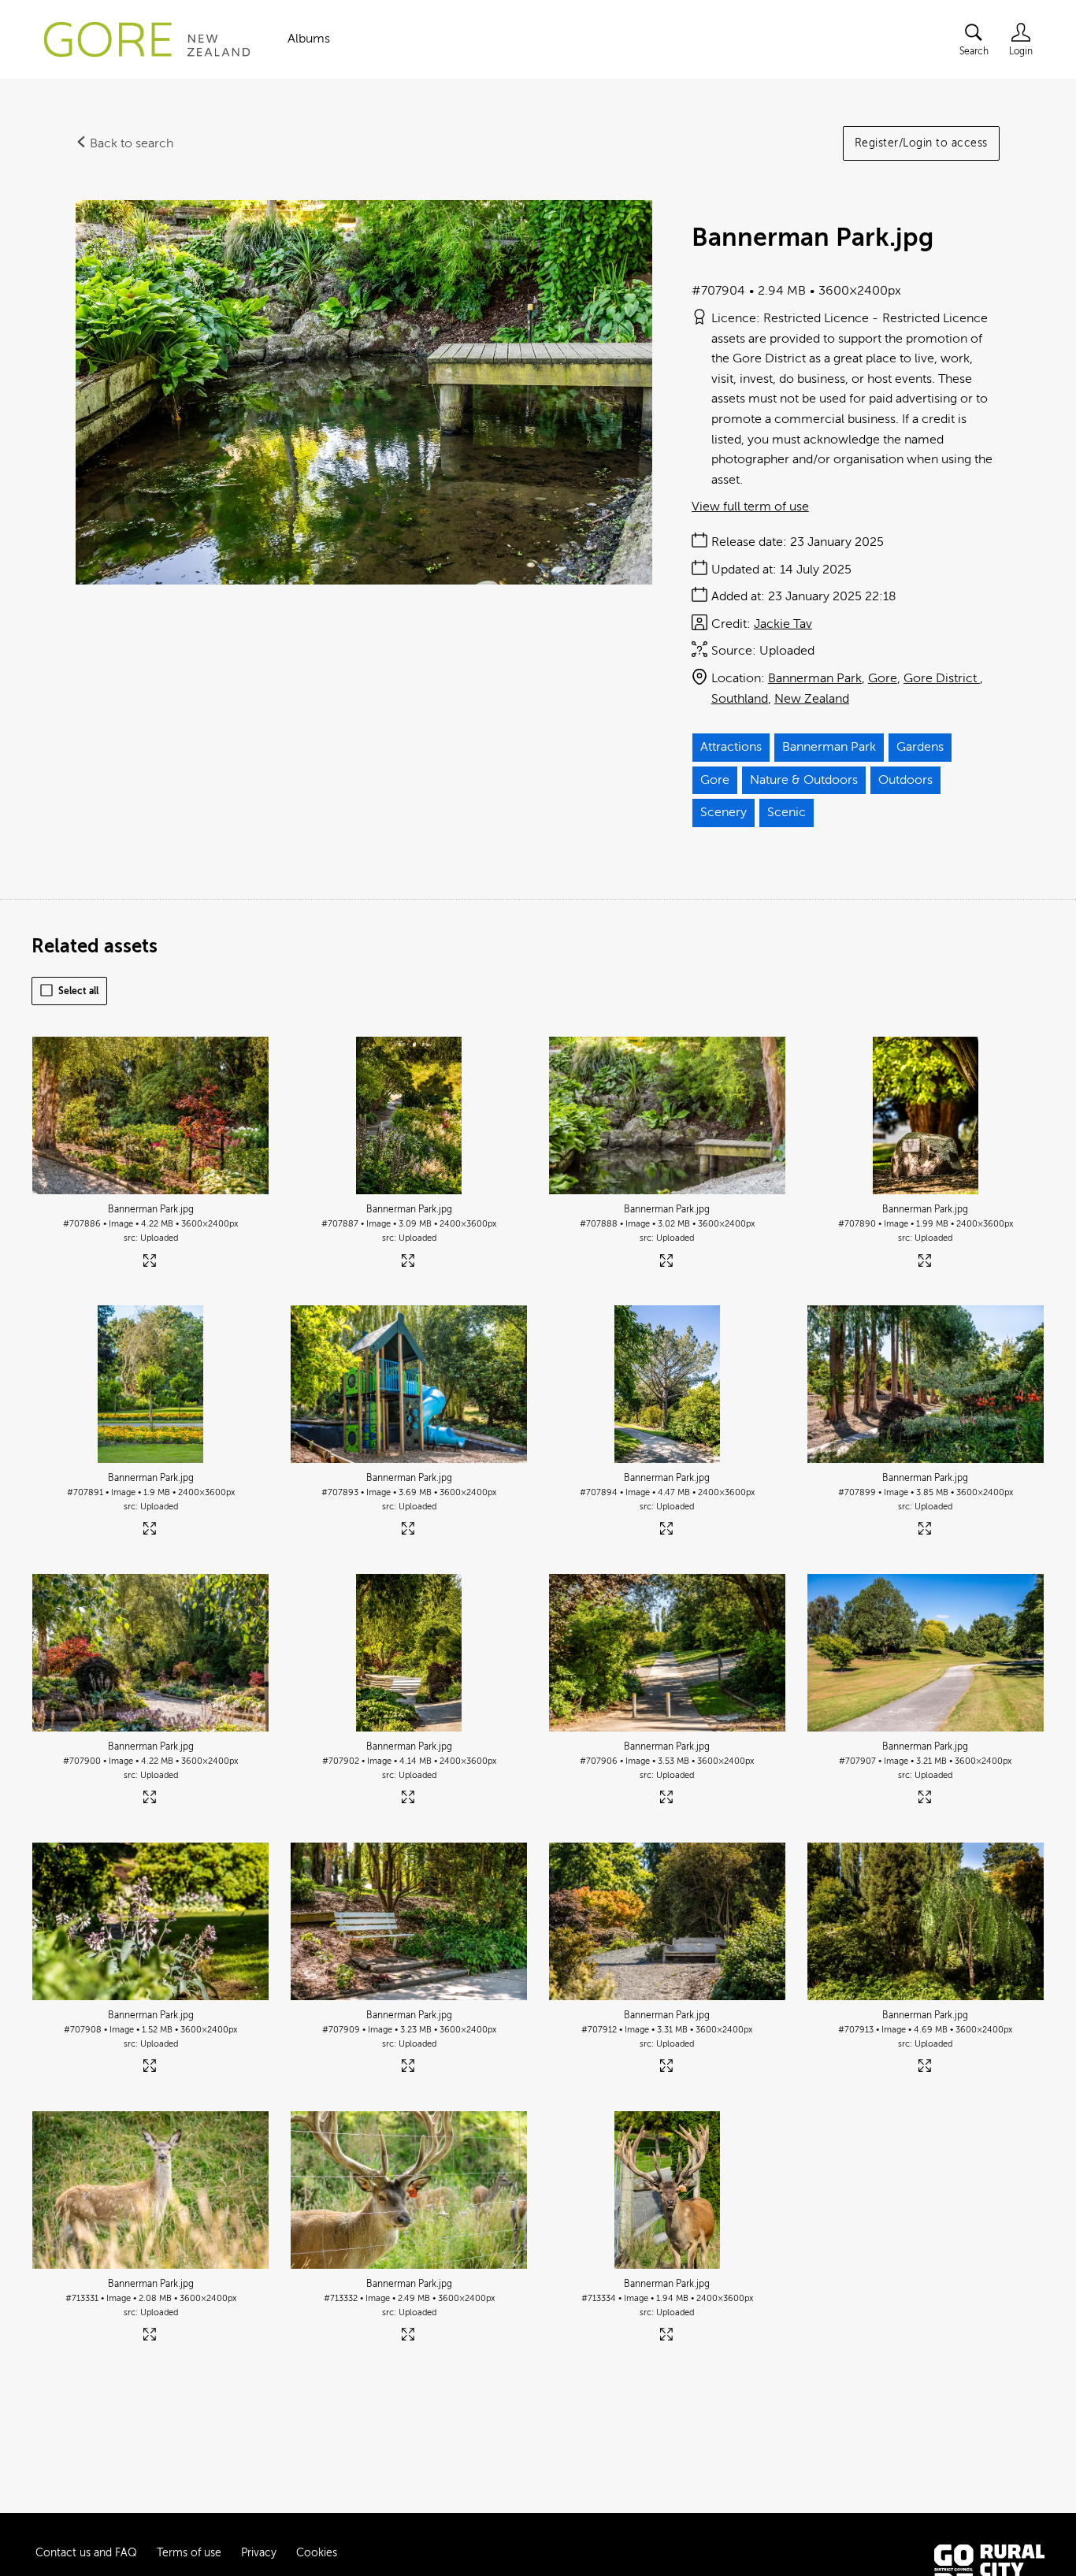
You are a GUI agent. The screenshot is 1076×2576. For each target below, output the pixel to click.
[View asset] (150, 1115)
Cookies (317, 2553)
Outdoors (905, 780)
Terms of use (189, 2553)
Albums (309, 39)
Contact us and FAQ (86, 2553)
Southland (740, 699)
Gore (883, 678)
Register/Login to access (921, 143)
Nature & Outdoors (804, 780)
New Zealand (812, 699)
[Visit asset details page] (151, 1264)
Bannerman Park (815, 678)
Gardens (920, 747)
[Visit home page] (147, 39)
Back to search (130, 143)
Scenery (724, 812)
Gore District (942, 678)
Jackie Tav (783, 624)
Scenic (787, 812)
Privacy (259, 2553)
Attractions (731, 747)
